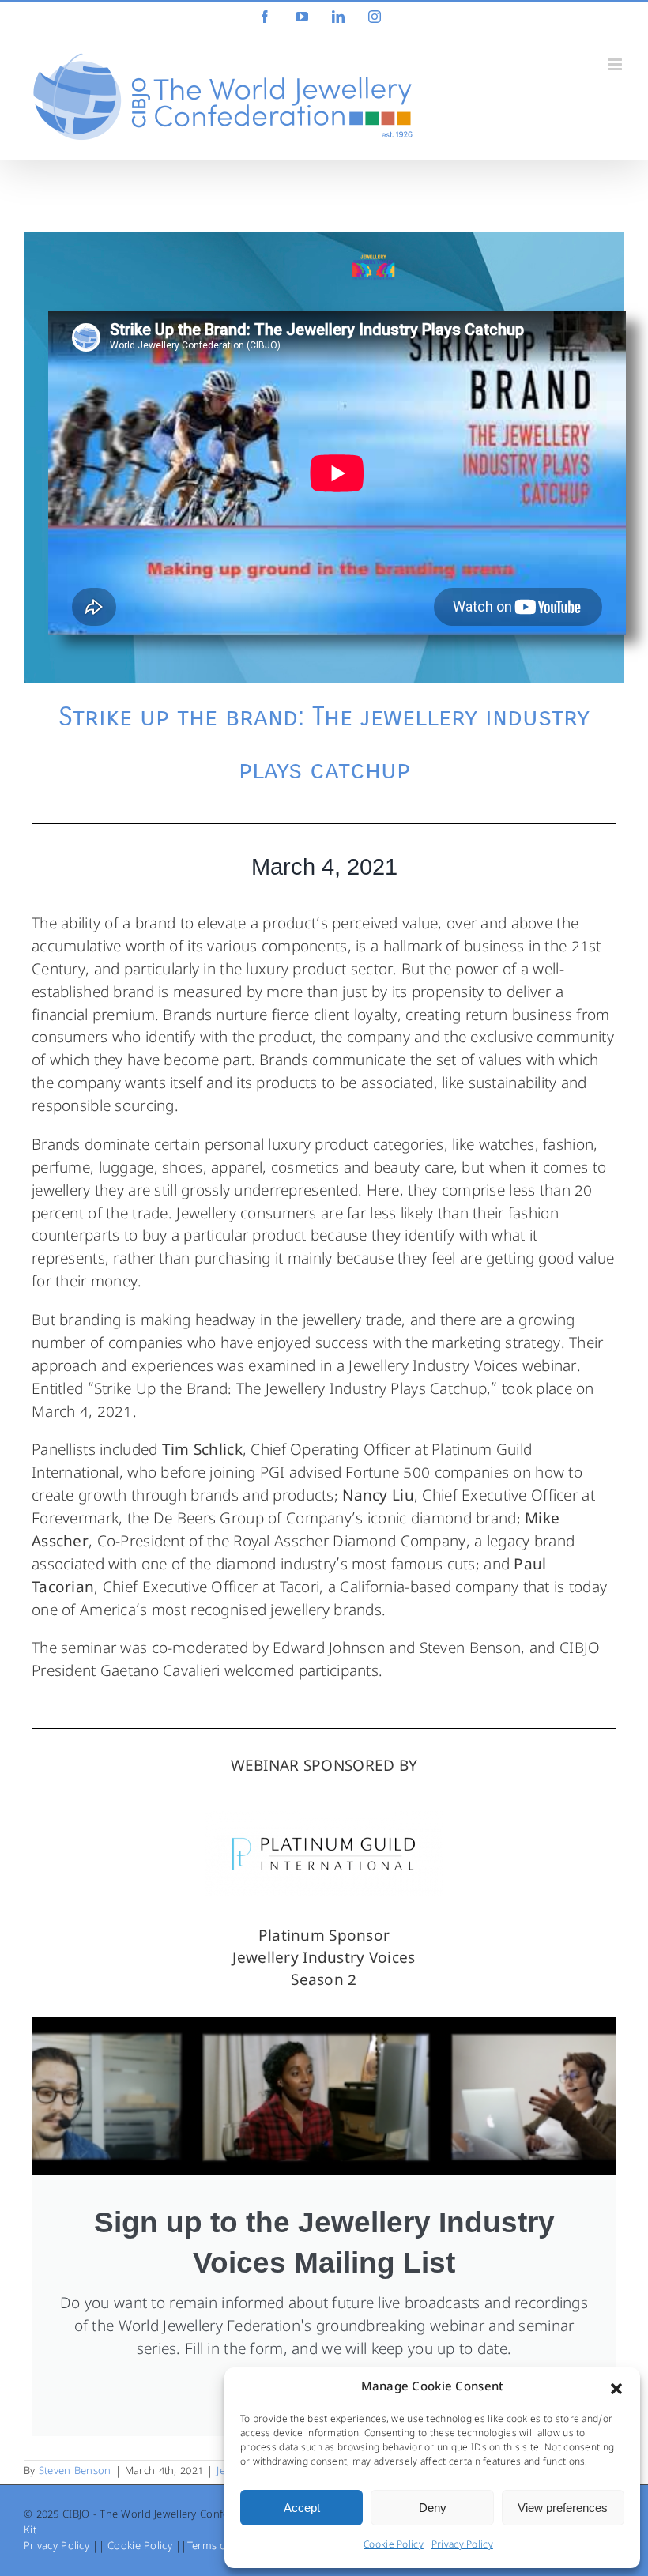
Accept (302, 2508)
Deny (433, 2508)
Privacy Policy (462, 2546)
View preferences (563, 2508)
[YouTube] (302, 17)
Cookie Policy (394, 2546)
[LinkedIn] (338, 17)
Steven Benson (75, 2472)
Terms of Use (219, 2547)
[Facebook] (265, 17)
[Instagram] (375, 17)
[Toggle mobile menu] (616, 64)
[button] (616, 2389)
